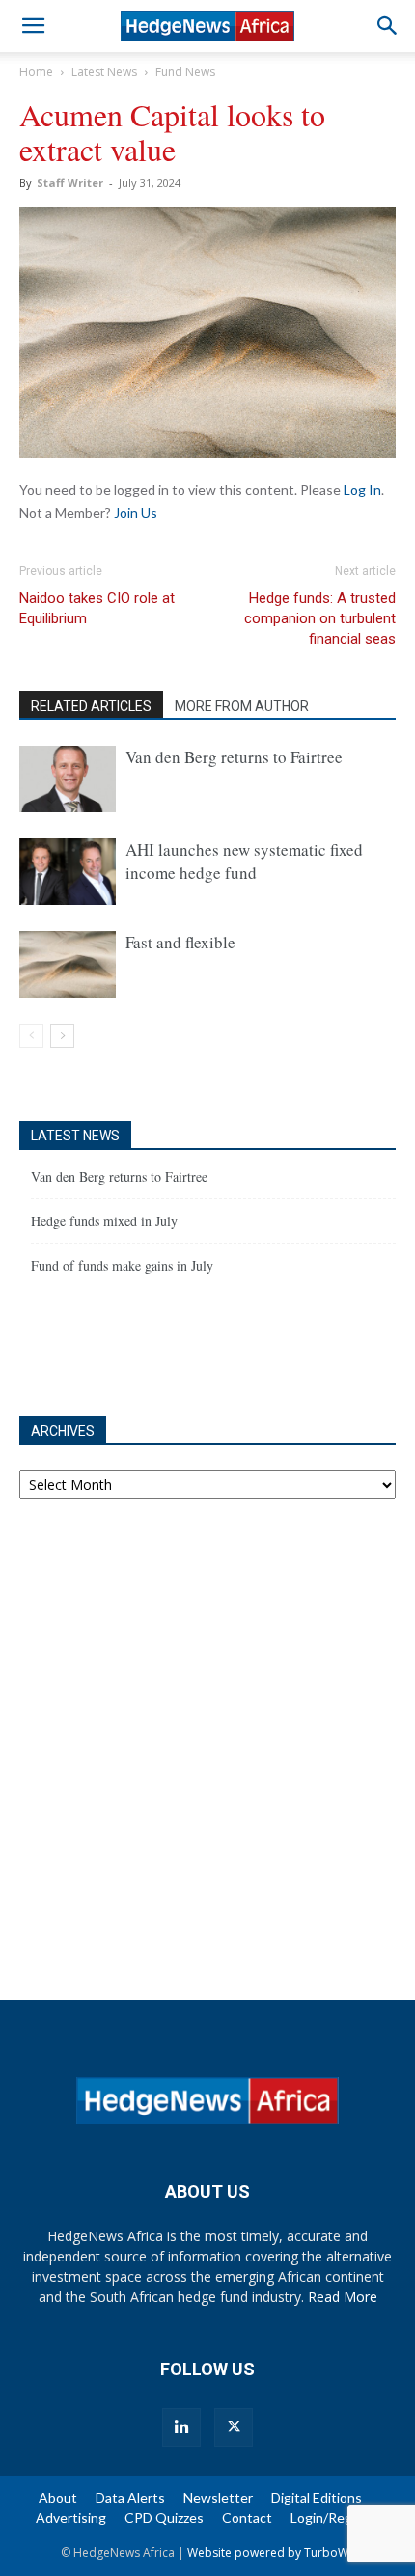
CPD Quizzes (164, 2518)
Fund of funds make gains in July (122, 1265)
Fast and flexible (180, 942)
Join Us (136, 513)
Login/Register (335, 2518)
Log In (362, 490)
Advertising (71, 2518)
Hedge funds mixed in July (104, 1221)
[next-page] (62, 1036)
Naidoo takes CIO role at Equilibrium (97, 608)
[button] (33, 26)
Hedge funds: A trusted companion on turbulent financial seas (320, 618)
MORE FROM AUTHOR (242, 706)
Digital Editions (317, 2497)
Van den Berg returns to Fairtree (234, 757)
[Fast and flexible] (68, 964)
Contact (247, 2518)
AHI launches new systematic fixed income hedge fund (244, 861)
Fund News (185, 72)
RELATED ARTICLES (91, 706)
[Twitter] (234, 2427)
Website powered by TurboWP (271, 2552)
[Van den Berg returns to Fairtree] (68, 779)
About (58, 2497)
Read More (343, 2297)
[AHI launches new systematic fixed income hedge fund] (68, 872)
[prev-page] (31, 1036)
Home (36, 72)
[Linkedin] (181, 2427)
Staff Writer (70, 183)
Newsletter (218, 2497)
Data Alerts (130, 2497)
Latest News (104, 72)
